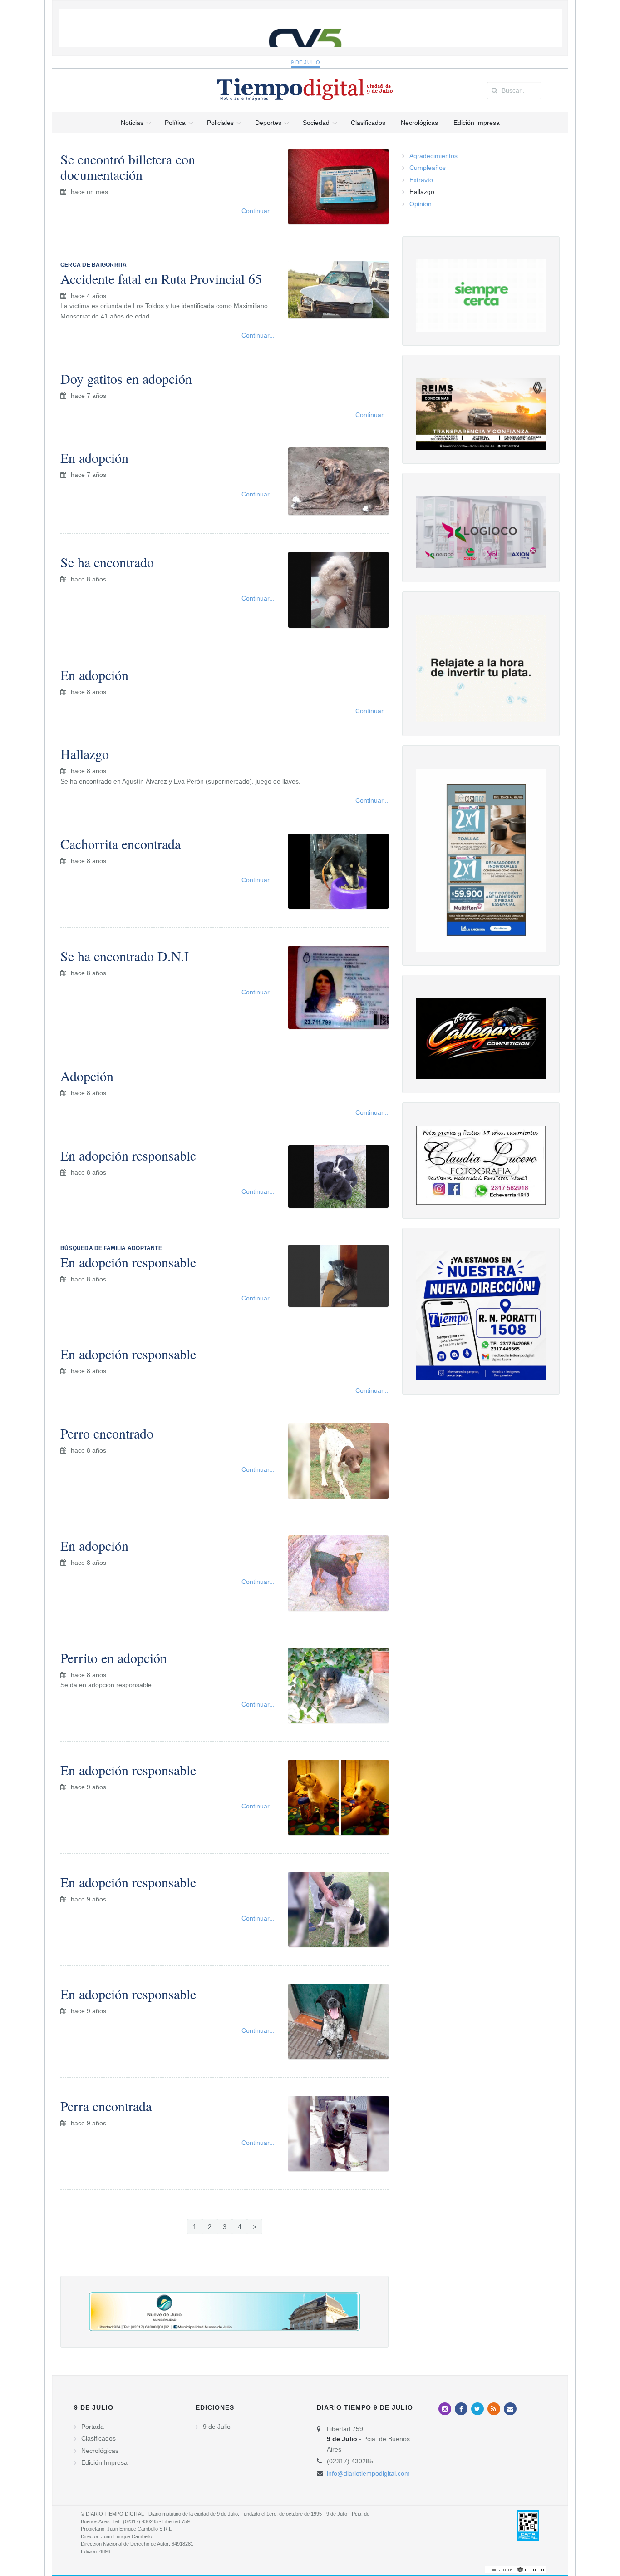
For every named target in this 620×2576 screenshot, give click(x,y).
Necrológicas (100, 2451)
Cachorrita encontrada (121, 844)
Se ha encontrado (107, 562)
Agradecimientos (433, 156)
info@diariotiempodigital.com (368, 2473)
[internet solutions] (516, 2569)
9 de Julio (306, 62)
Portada (93, 2427)
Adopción (87, 1076)
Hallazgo (85, 754)
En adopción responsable (128, 1155)
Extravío (421, 180)
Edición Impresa (104, 2462)
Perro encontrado (107, 1433)
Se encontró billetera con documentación (128, 167)
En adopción (94, 457)
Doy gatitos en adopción (126, 378)
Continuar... (258, 211)
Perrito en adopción (114, 1658)
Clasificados (98, 2438)
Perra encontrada (106, 2106)
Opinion (421, 204)
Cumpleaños (428, 168)
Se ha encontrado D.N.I (125, 956)
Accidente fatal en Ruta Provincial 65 (161, 278)
